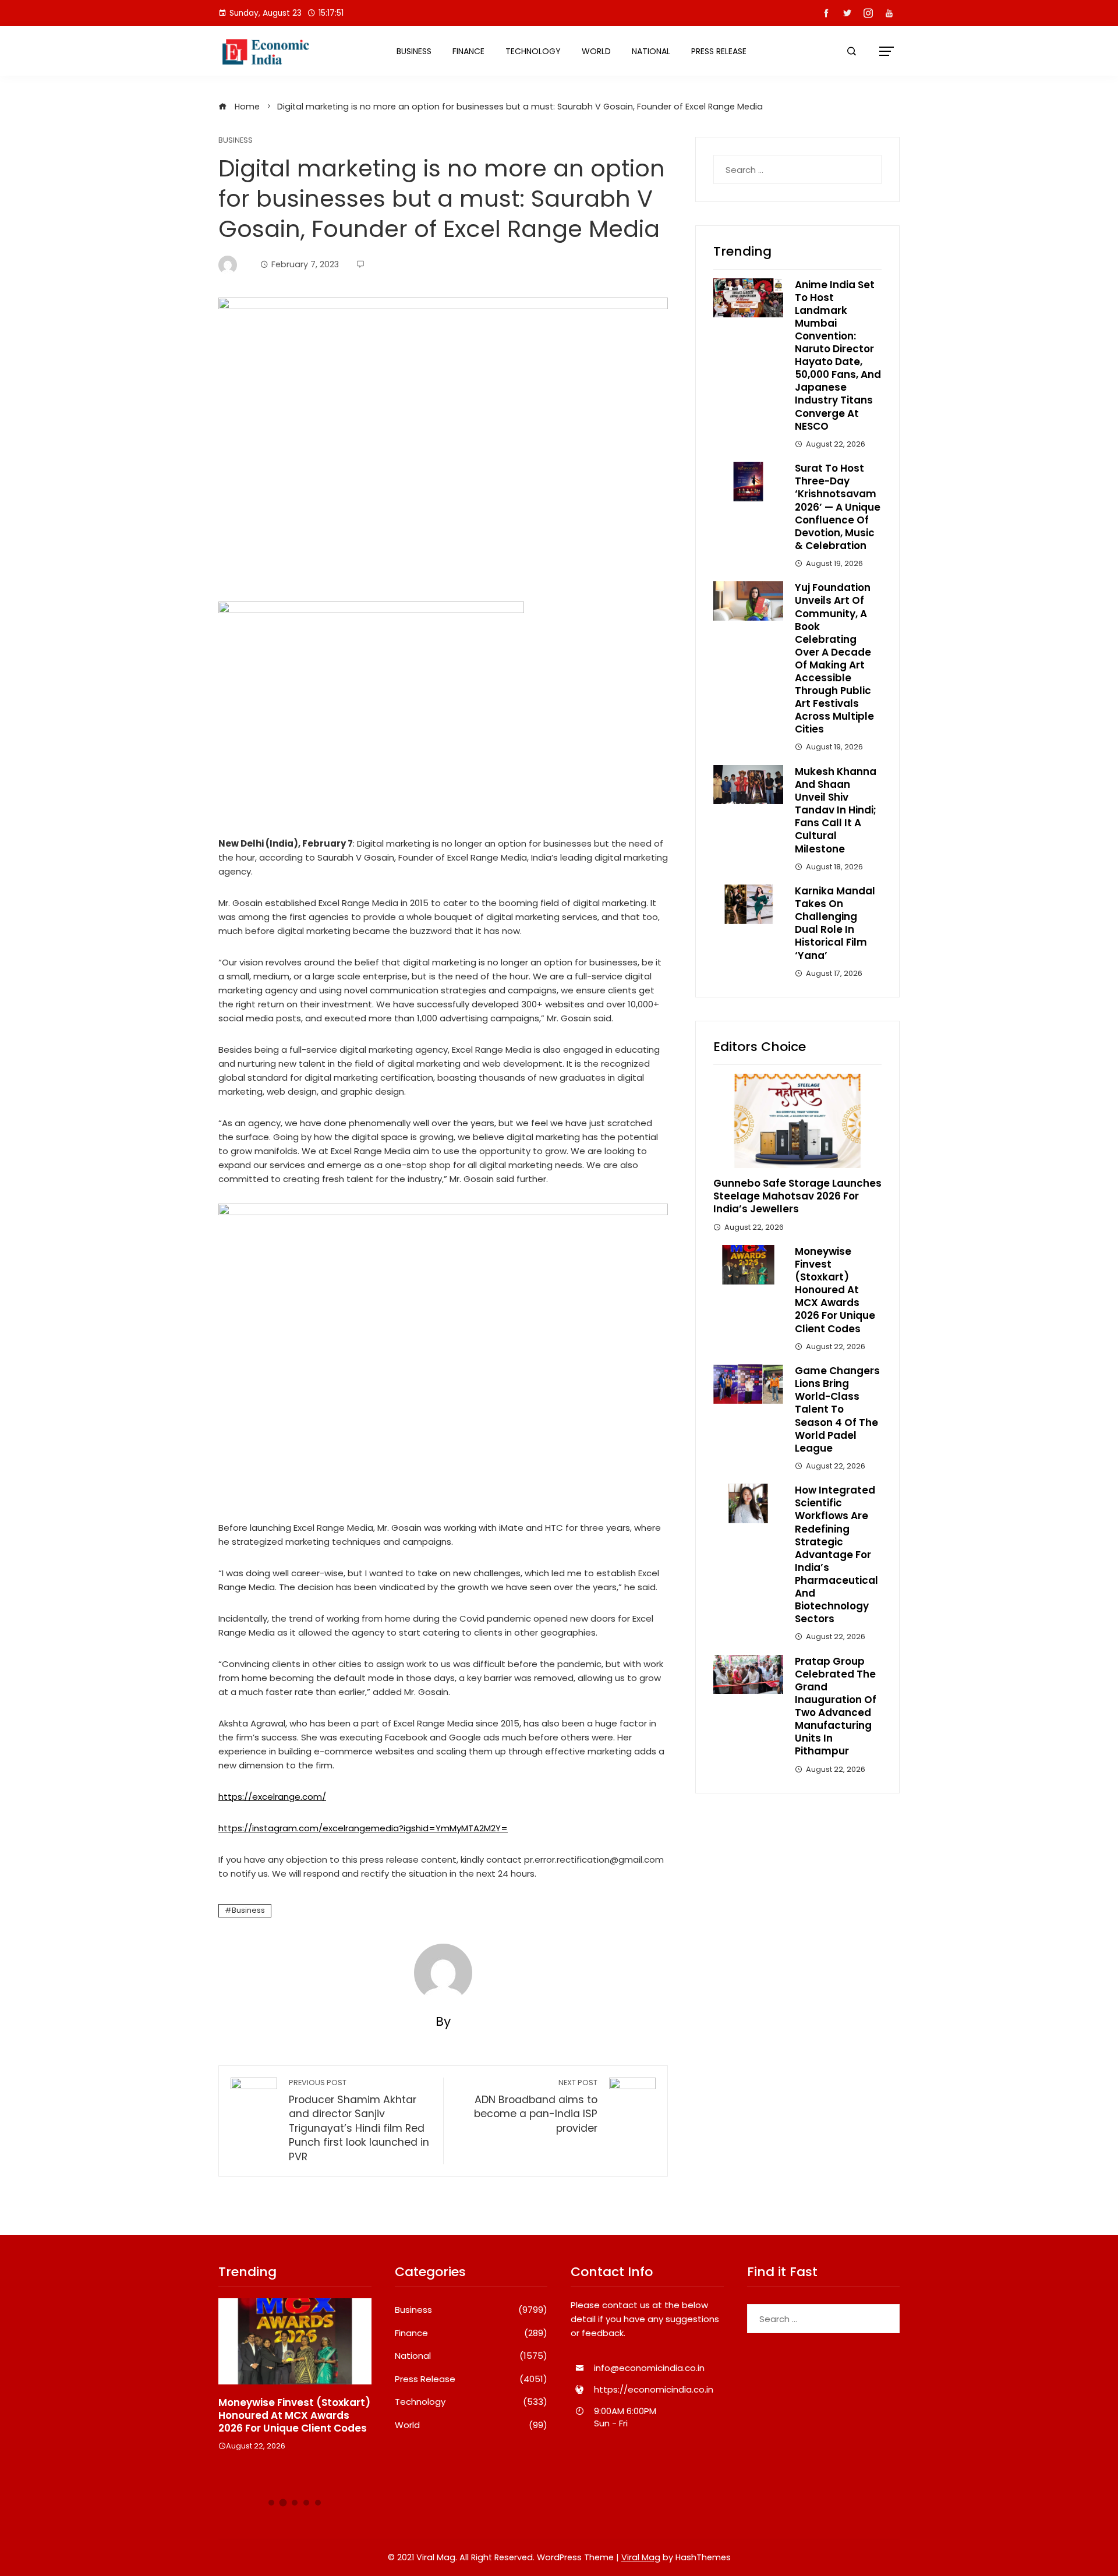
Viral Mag (641, 2557)
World (596, 51)
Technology (533, 51)
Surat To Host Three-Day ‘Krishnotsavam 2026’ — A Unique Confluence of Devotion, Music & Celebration (838, 507)
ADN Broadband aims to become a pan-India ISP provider (536, 2106)
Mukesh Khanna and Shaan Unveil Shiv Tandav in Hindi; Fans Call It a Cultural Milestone (836, 810)
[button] (271, 2503)
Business (414, 51)
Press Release (719, 51)
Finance (468, 51)
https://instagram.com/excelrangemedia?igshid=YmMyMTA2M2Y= (363, 1828)
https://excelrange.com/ (272, 1797)
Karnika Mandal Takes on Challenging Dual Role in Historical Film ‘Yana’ (835, 923)
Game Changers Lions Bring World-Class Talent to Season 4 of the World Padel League (837, 1409)
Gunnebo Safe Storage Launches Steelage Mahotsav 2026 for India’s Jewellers (797, 1196)
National (651, 51)
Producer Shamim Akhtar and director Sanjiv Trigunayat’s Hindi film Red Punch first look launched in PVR (359, 2121)
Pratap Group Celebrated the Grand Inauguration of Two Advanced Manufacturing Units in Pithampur (836, 1706)
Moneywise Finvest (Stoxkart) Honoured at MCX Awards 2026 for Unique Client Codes (835, 1290)
